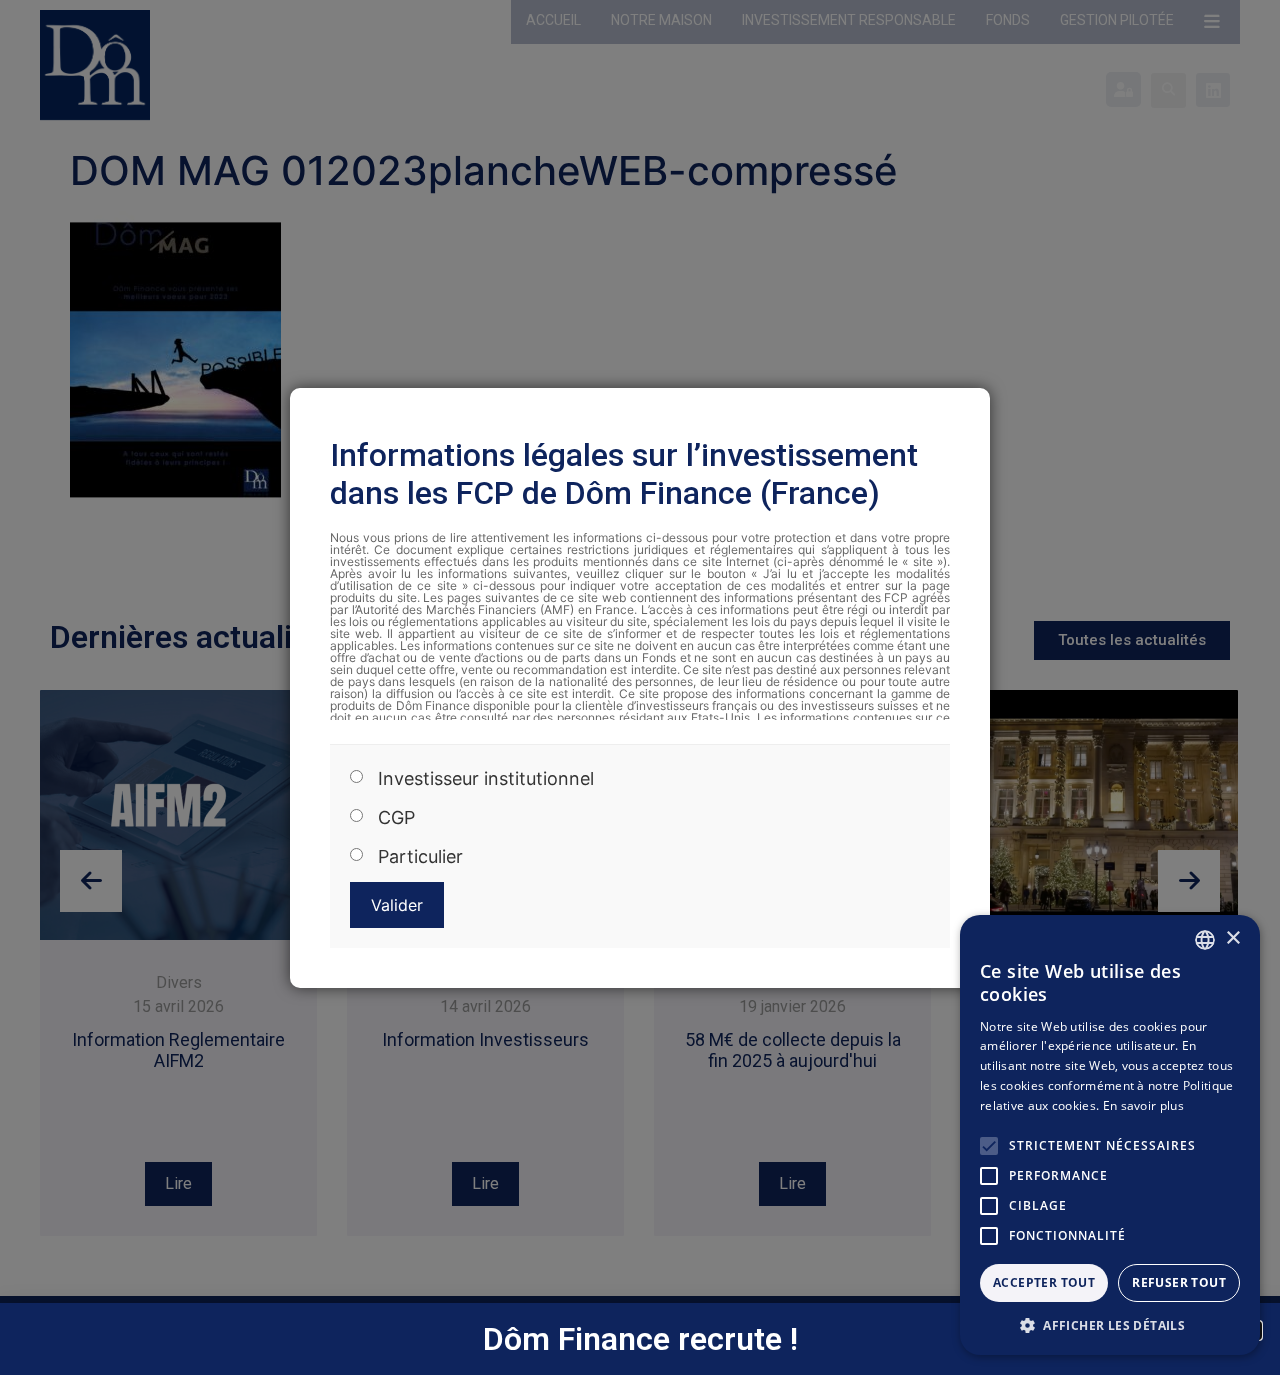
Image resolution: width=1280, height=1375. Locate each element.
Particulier (420, 856)
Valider (397, 905)
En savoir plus (1143, 1105)
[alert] (1110, 1135)
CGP (396, 817)
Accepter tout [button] (1044, 1282)
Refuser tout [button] (1179, 1282)
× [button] (1232, 938)
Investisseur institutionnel (486, 778)
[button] (1110, 1325)
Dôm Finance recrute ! (640, 1339)
